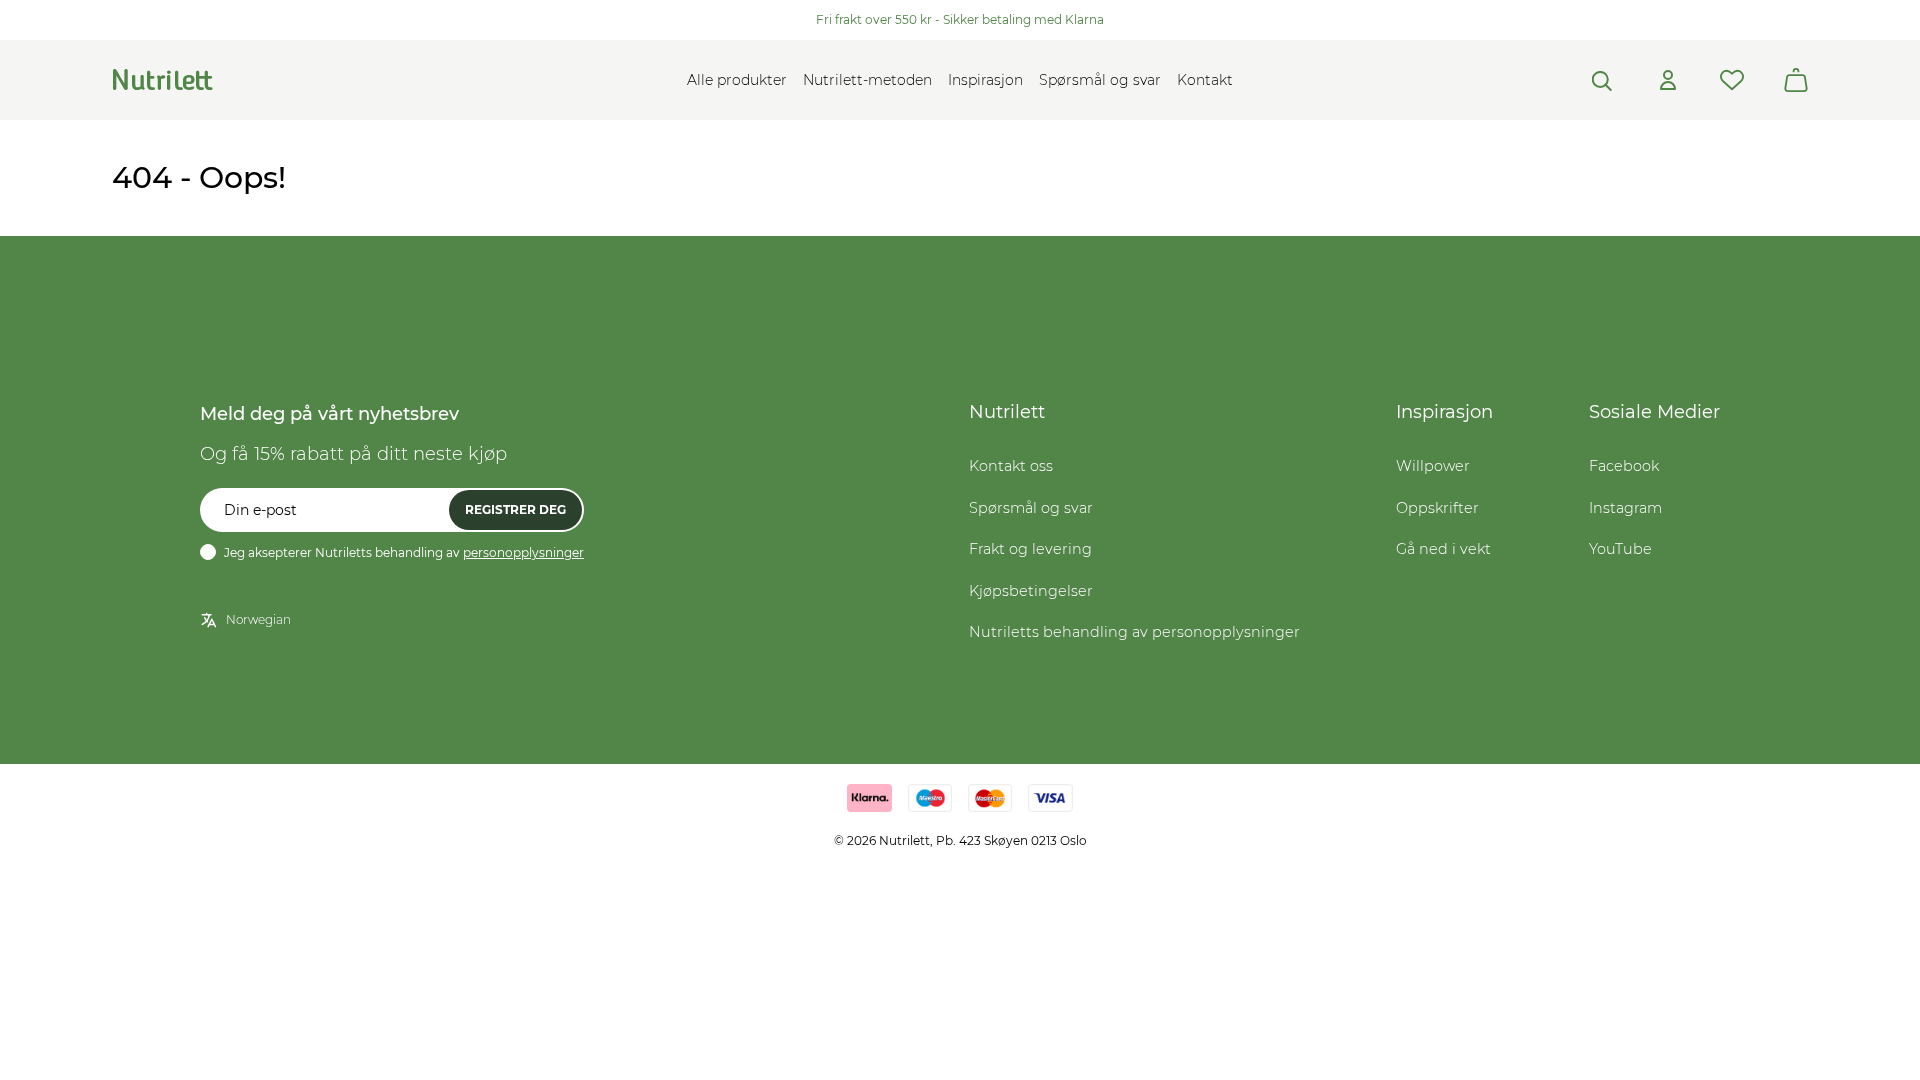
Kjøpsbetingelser (1031, 591)
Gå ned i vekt (1443, 549)
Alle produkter (737, 80)
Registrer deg (515, 509)
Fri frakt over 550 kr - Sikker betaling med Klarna (960, 19)
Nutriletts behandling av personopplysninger (1134, 632)
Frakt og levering (1030, 549)
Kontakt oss (1011, 466)
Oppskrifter (1437, 508)
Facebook (1624, 466)
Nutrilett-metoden (867, 80)
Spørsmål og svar (1100, 80)
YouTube (1620, 549)
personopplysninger (523, 552)
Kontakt (1205, 80)
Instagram (1625, 508)
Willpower (1433, 466)
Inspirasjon (985, 80)
